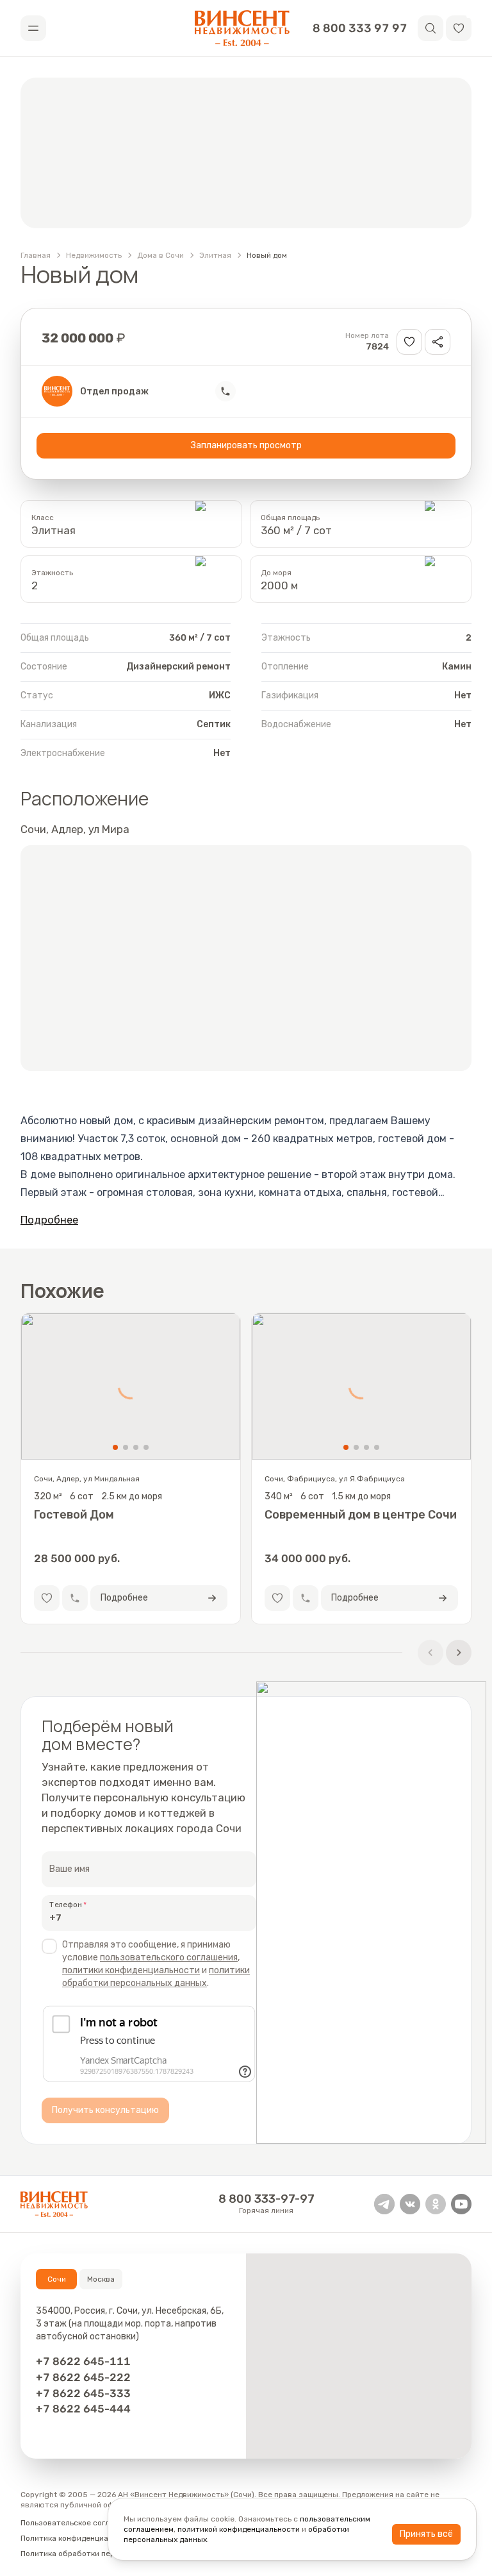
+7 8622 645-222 (83, 2377)
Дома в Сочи (160, 255)
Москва (101, 2279)
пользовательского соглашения (169, 1957)
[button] (459, 28)
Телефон (66, 1905)
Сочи (57, 2279)
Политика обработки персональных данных (102, 2554)
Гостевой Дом (74, 1515)
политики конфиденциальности (131, 1970)
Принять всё (426, 2534)
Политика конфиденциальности (80, 2538)
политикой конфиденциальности (239, 2529)
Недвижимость (94, 255)
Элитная (215, 255)
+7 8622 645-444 (83, 2409)
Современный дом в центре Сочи (361, 1515)
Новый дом (267, 255)
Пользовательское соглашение (79, 2523)
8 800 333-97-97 (266, 2199)
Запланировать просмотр (246, 445)
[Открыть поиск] (430, 28)
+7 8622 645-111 (83, 2361)
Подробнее (49, 1220)
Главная (36, 255)
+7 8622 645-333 (83, 2393)
